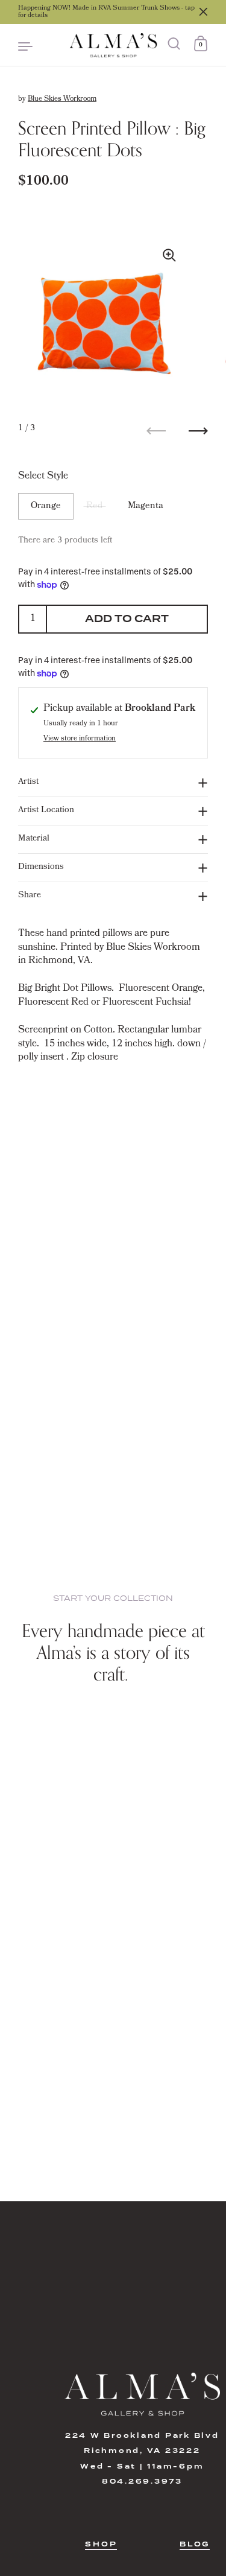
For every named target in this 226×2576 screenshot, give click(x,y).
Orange (46, 506)
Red (94, 506)
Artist (28, 782)
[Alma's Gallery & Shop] (113, 45)
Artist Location (46, 811)
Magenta (146, 506)
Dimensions (41, 867)
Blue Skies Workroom (62, 100)
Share (30, 896)
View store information (80, 739)
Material (34, 839)
